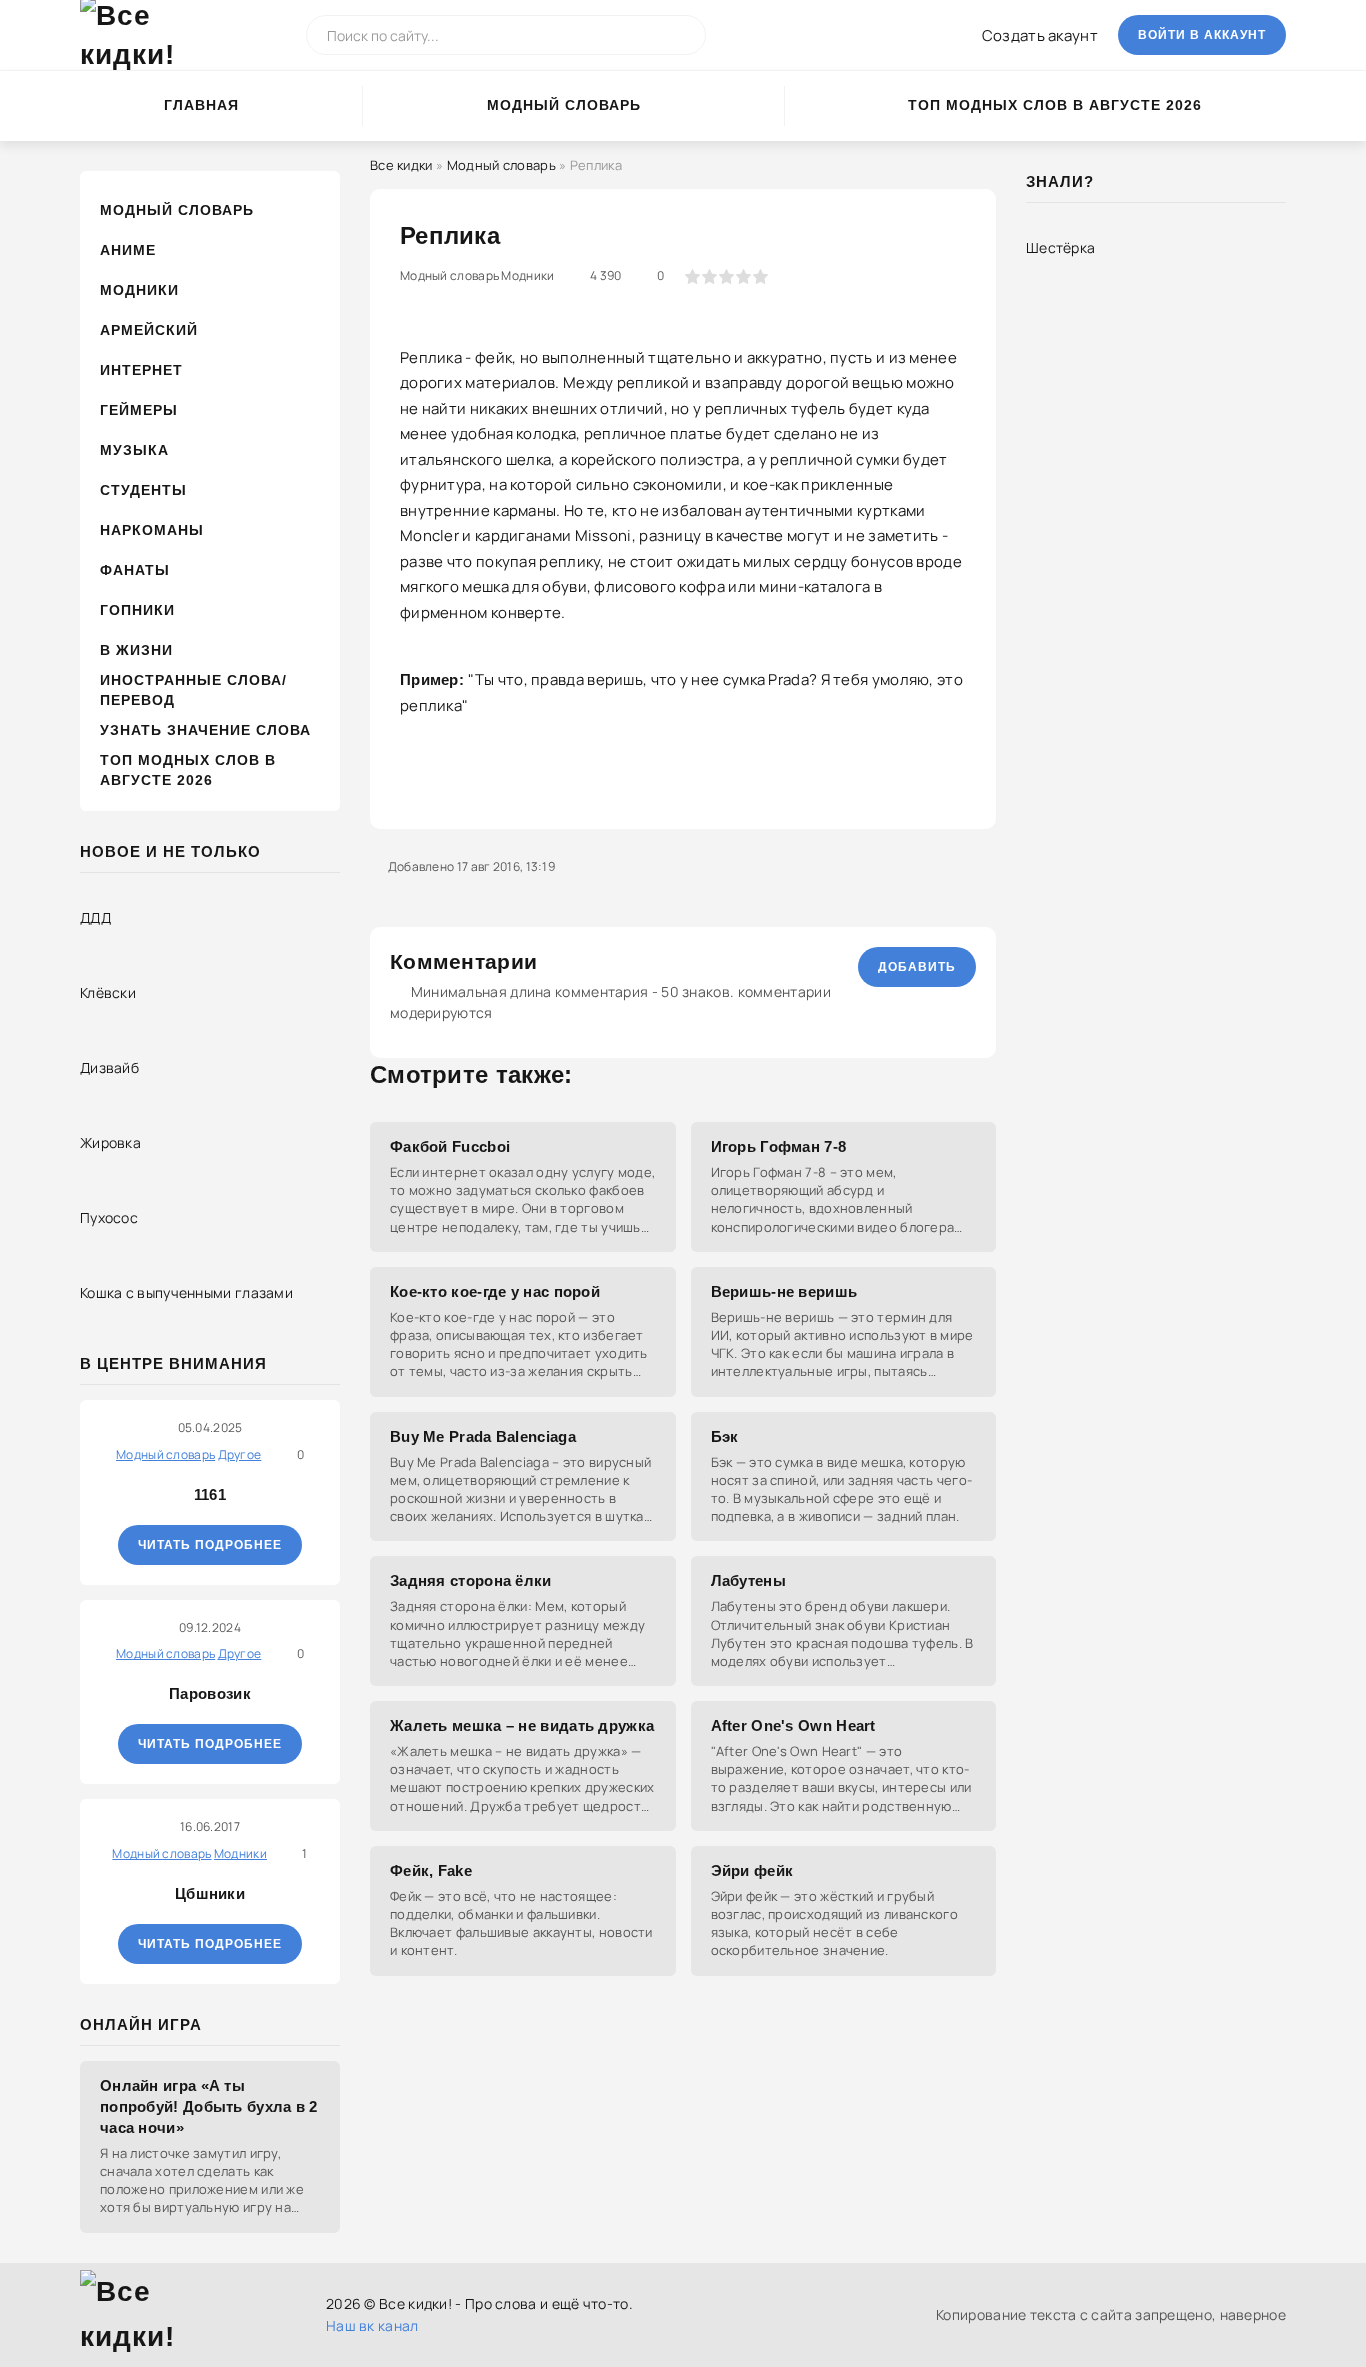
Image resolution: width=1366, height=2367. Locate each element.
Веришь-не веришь (784, 1291)
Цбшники (210, 1893)
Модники (139, 290)
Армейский (149, 330)
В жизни (136, 650)
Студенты (143, 490)
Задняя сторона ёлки (471, 1580)
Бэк (725, 1436)
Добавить (917, 967)
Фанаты (135, 570)
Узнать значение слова (205, 730)
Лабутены (748, 1580)
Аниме (128, 250)
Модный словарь (564, 105)
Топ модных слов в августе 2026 (1055, 105)
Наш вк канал (372, 2325)
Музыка (134, 450)
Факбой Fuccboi (450, 1146)
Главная (201, 105)
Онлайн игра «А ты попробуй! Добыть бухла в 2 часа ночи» (209, 2106)
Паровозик (210, 1693)
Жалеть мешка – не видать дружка (522, 1725)
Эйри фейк (752, 1870)
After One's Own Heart (793, 1725)
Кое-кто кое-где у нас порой (495, 1291)
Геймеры (139, 410)
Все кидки (401, 165)
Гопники (137, 610)
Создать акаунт (1040, 35)
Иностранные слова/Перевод (193, 690)
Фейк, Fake (431, 1870)
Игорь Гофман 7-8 (779, 1146)
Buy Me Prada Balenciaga (483, 1436)
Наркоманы (152, 530)
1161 (210, 1494)
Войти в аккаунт (1202, 35)
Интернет (141, 370)
